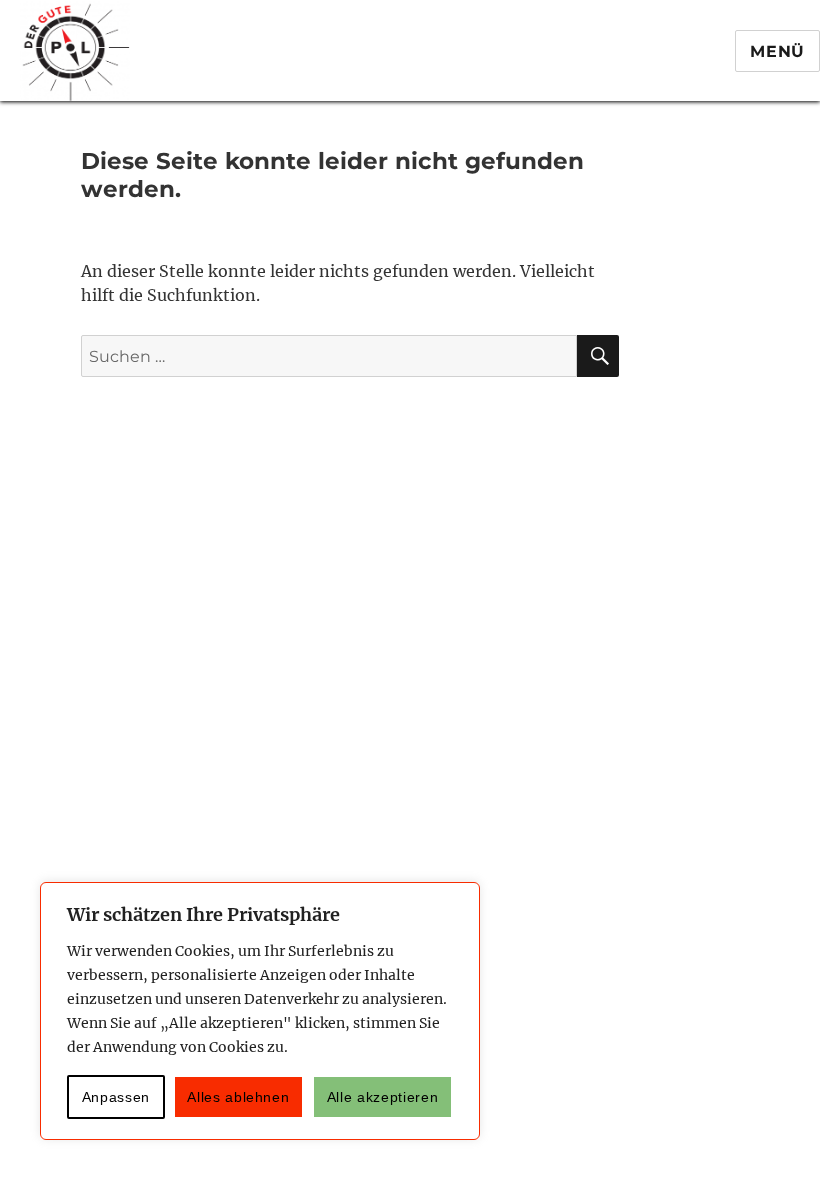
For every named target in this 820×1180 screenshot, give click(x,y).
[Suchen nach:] (329, 356)
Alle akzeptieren (383, 1097)
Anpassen (116, 1097)
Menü (777, 51)
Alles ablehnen (238, 1097)
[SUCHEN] (598, 356)
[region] (260, 1011)
